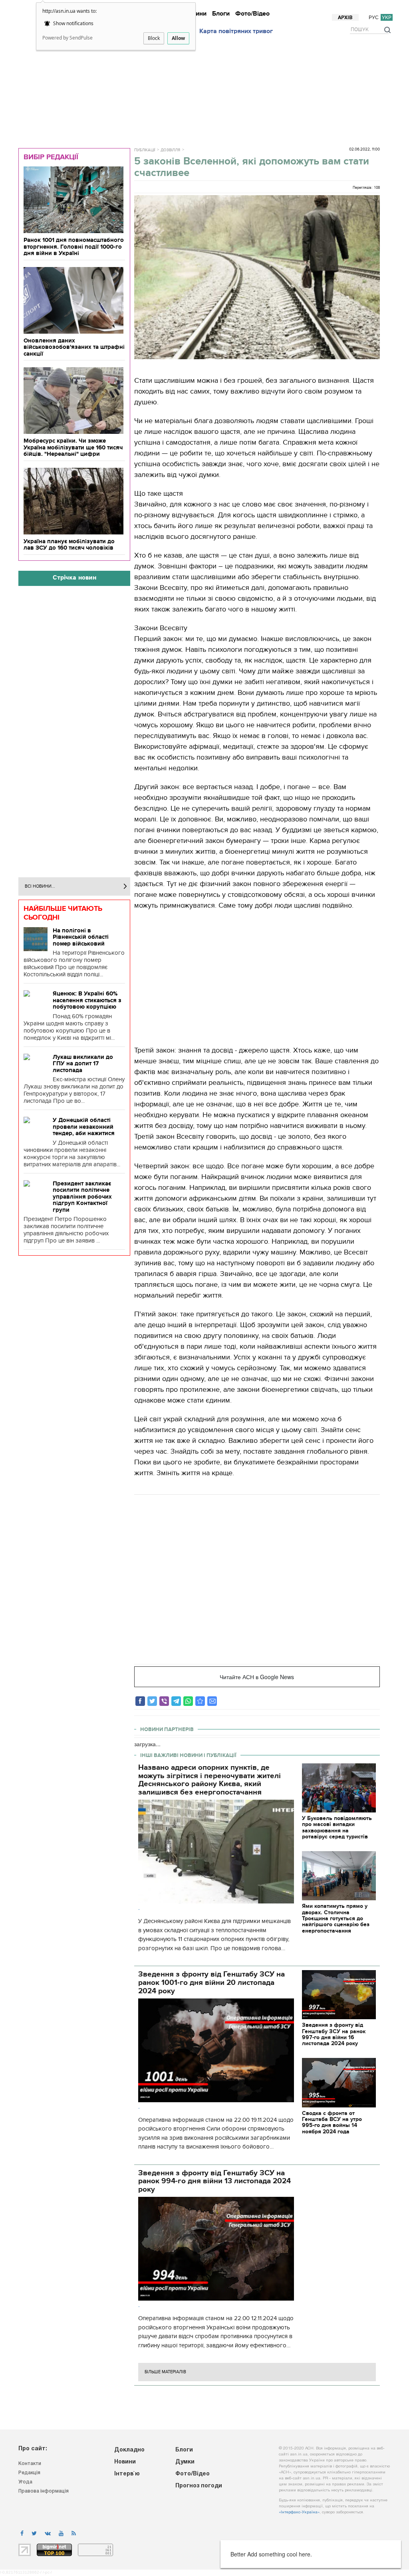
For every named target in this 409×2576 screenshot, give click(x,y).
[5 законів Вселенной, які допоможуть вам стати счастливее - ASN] (200, 1701)
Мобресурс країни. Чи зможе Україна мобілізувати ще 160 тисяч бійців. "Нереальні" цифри (73, 447)
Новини (232, 7)
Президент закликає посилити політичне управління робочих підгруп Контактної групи (82, 1197)
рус (374, 17)
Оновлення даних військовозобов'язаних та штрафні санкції (74, 347)
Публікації (145, 150)
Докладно (204, 7)
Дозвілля (170, 150)
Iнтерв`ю (258, 7)
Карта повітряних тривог (236, 31)
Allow (178, 38)
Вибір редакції (51, 157)
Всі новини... (40, 886)
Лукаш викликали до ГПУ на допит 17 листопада (83, 1063)
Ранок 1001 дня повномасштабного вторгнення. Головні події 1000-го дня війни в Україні (74, 246)
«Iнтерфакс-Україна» (299, 2512)
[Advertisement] (208, 89)
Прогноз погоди (370, 7)
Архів (345, 18)
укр (387, 17)
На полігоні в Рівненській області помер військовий (81, 937)
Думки (303, 7)
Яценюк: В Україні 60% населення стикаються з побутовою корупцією (87, 1000)
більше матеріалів (165, 2372)
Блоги (221, 14)
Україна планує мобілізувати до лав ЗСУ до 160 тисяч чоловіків (69, 545)
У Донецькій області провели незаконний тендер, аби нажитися (84, 1127)
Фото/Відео (252, 14)
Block (154, 38)
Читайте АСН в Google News (257, 1677)
